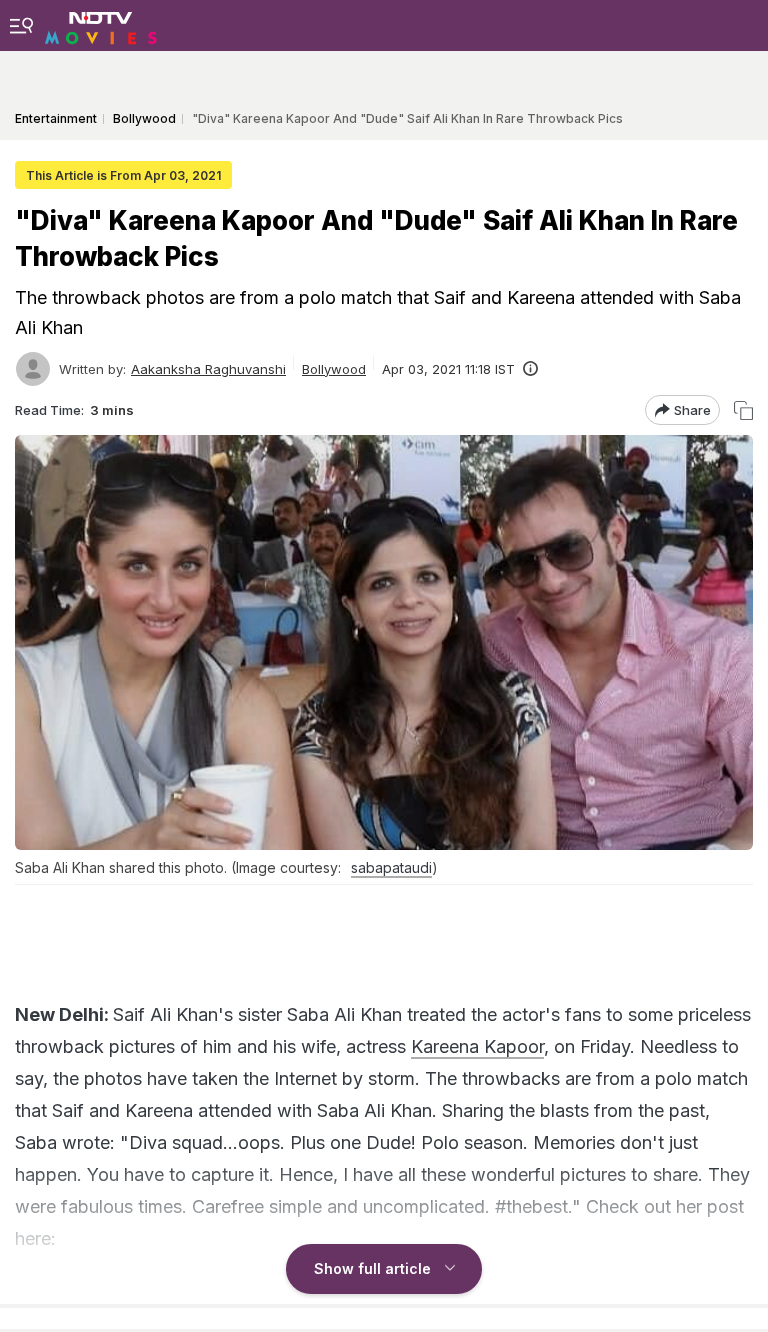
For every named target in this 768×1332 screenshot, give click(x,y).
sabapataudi (391, 867)
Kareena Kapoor (477, 1046)
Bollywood (334, 369)
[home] (101, 25)
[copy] (743, 410)
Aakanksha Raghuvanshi (208, 369)
